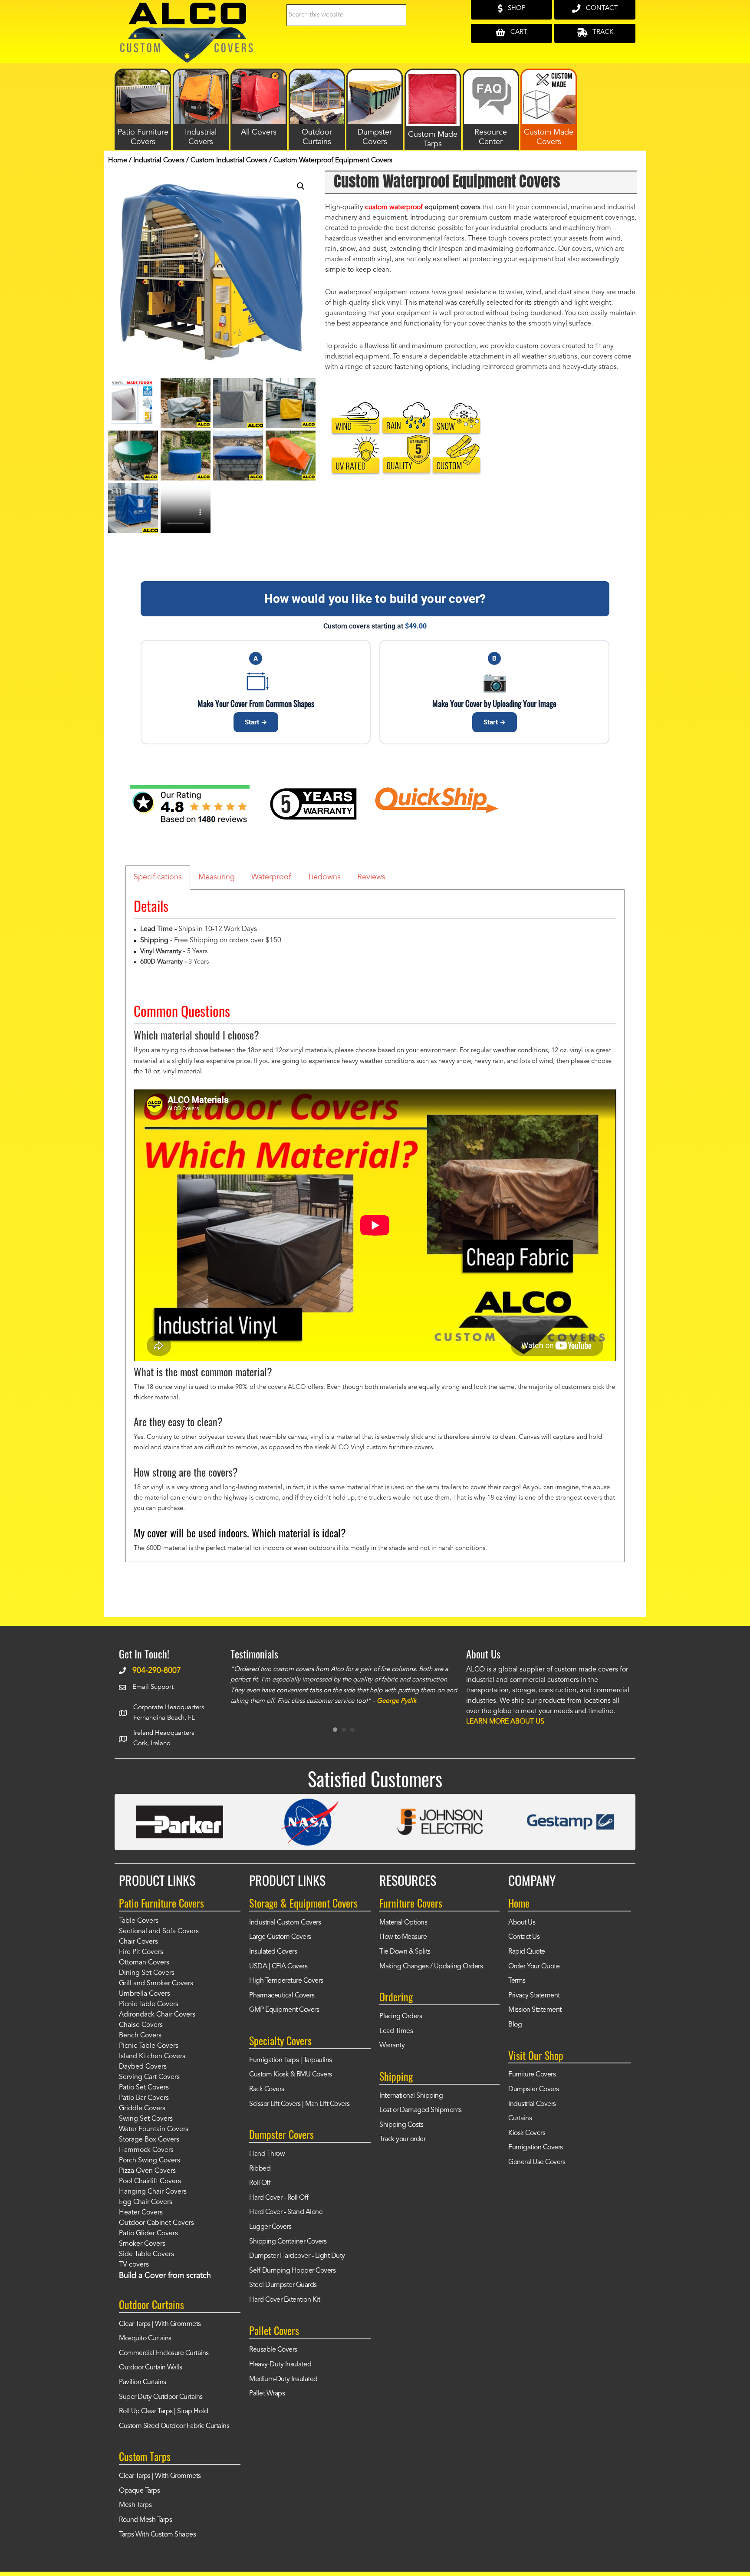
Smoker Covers (142, 2244)
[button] (301, 186)
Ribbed (260, 2169)
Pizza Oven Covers (147, 2171)
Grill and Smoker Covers (156, 1984)
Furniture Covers (532, 2075)
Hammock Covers (146, 2150)
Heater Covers (141, 2213)
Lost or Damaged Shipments (421, 2110)
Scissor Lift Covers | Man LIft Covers (299, 2104)
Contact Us (524, 1937)
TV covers (134, 2265)
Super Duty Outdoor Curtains (161, 2397)
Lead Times (396, 2031)
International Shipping (411, 2096)
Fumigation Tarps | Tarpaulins (291, 2060)
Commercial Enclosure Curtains (164, 2353)
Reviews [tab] (371, 877)
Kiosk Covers (527, 2133)
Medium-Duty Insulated (283, 2379)
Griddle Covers (142, 2109)
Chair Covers (138, 1942)
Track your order (402, 2139)
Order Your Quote (534, 1967)
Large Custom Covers (280, 1937)
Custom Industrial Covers (229, 161)
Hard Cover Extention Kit (285, 2300)
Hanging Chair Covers (153, 2192)
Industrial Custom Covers (285, 1923)
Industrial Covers (159, 161)
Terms (517, 1981)
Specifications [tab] (158, 877)
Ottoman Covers (144, 1963)
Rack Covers (267, 2089)
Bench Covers (140, 2036)
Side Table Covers (146, 2254)
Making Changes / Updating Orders (431, 1967)
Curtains (520, 2119)
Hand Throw (267, 2154)
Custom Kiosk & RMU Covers (291, 2075)
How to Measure (403, 1937)
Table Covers (139, 1921)
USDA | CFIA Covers (278, 1967)
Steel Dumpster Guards (283, 2285)
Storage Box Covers (149, 2140)
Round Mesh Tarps (145, 2520)
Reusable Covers (273, 2350)
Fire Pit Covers (141, 1952)
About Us (522, 1923)
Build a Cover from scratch (165, 2276)
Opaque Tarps (139, 2491)
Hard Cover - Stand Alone (286, 2212)
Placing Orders (401, 2017)
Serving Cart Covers (149, 2077)
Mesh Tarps (135, 2505)
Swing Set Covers (146, 2119)
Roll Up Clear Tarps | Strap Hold (163, 2412)
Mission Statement (535, 2010)
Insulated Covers (273, 1952)
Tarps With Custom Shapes (157, 2535)
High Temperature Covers (286, 1981)
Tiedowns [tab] (324, 877)
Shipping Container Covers (288, 2242)
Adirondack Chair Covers (157, 2015)
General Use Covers (537, 2162)
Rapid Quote (527, 1952)
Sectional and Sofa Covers (159, 1931)
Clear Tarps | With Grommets (160, 2324)
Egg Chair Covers (146, 2202)
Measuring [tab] (217, 877)
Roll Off (260, 2183)
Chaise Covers (141, 2025)
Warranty (392, 2046)
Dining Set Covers (147, 1973)
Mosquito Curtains (145, 2339)
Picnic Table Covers (149, 2004)
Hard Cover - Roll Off (279, 2198)
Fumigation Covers (536, 2148)
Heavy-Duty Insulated (280, 2365)
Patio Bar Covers (144, 2098)
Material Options (403, 1923)
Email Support (153, 1687)
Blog (515, 2025)
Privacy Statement (534, 1996)
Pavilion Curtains (143, 2382)
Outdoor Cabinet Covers (156, 2223)
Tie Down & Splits (405, 1952)
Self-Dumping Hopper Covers (292, 2271)
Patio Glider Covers (148, 2234)
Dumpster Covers (534, 2089)
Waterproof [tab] (271, 877)
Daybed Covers (143, 2067)
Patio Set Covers (144, 2088)
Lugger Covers (270, 2227)
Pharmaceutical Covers (282, 1996)
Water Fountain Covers (154, 2129)
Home (118, 161)
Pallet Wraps (267, 2394)
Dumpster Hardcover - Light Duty (297, 2256)
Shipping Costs (401, 2125)
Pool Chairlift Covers (150, 2181)
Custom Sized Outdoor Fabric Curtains (174, 2426)
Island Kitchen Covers (152, 2056)
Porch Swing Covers (150, 2161)
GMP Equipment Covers (284, 2010)
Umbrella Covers (145, 1994)
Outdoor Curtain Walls (151, 2368)
